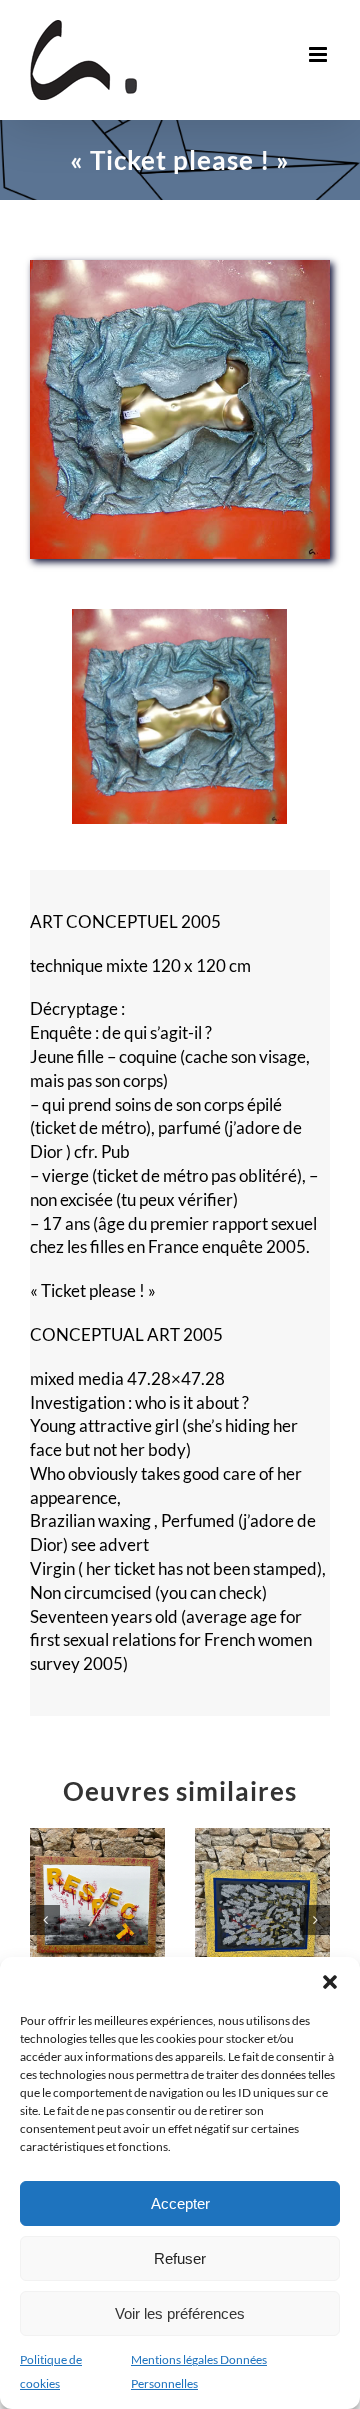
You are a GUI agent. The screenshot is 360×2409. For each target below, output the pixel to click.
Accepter (180, 2203)
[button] (330, 1982)
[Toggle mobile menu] (319, 54)
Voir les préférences (180, 2313)
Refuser (180, 2258)
